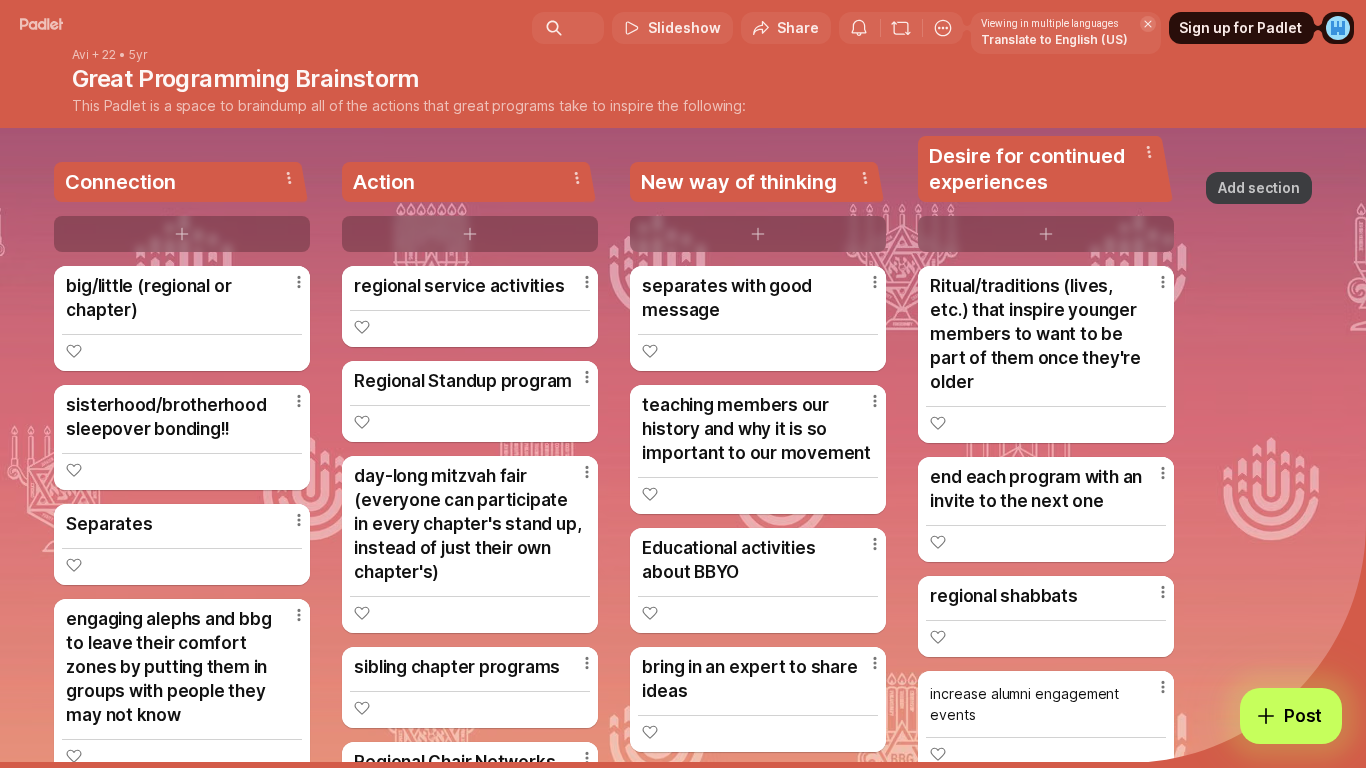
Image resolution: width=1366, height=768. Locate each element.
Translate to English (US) (1054, 39)
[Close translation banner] (1148, 24)
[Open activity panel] (859, 28)
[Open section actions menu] (289, 178)
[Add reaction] (74, 351)
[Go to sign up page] (1338, 28)
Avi (80, 55)
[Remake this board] (901, 28)
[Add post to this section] (182, 234)
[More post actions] (299, 282)
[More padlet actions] (943, 28)
